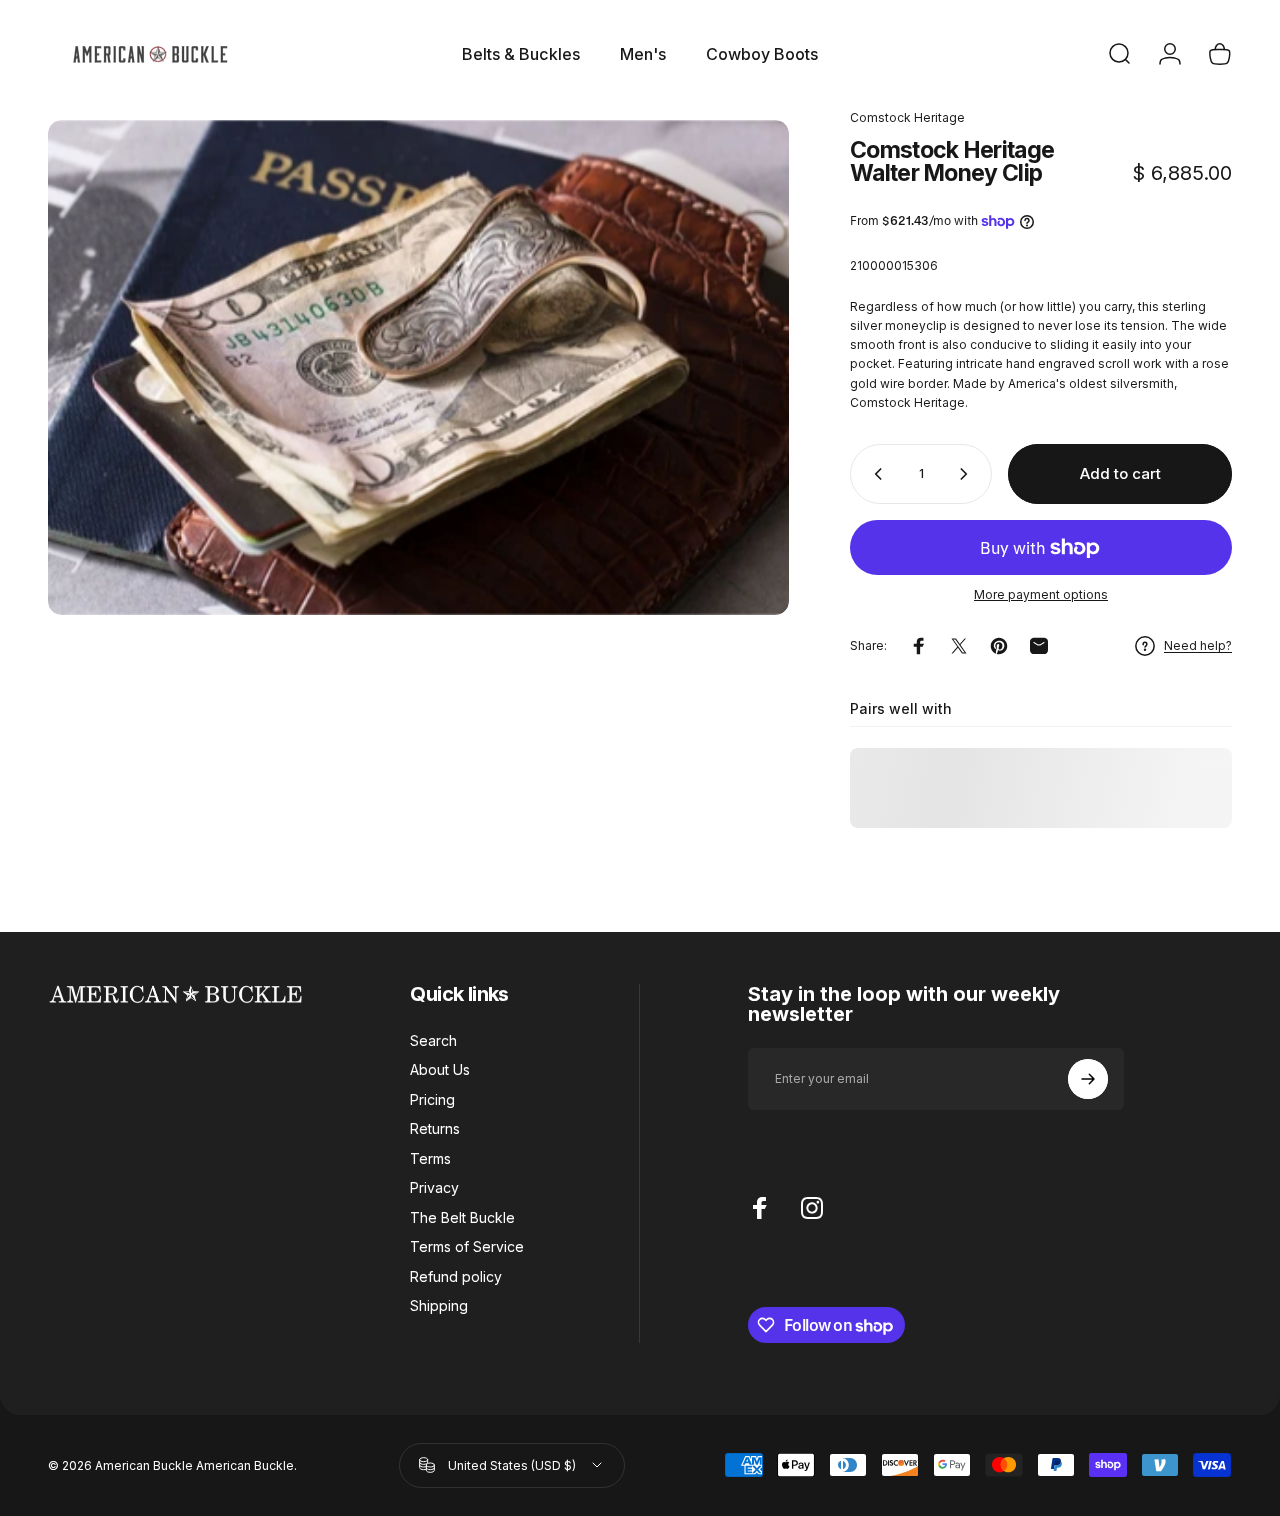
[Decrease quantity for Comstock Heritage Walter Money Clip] (874, 474)
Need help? (1198, 646)
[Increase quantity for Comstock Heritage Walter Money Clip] (968, 474)
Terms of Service (467, 1246)
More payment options (1041, 594)
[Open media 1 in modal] (418, 367)
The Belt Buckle (462, 1217)
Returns (435, 1128)
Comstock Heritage (907, 117)
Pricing (432, 1099)
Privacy (434, 1187)
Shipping (439, 1305)
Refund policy (456, 1276)
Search (433, 1040)
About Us (440, 1069)
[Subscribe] (1088, 1079)
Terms (430, 1158)
